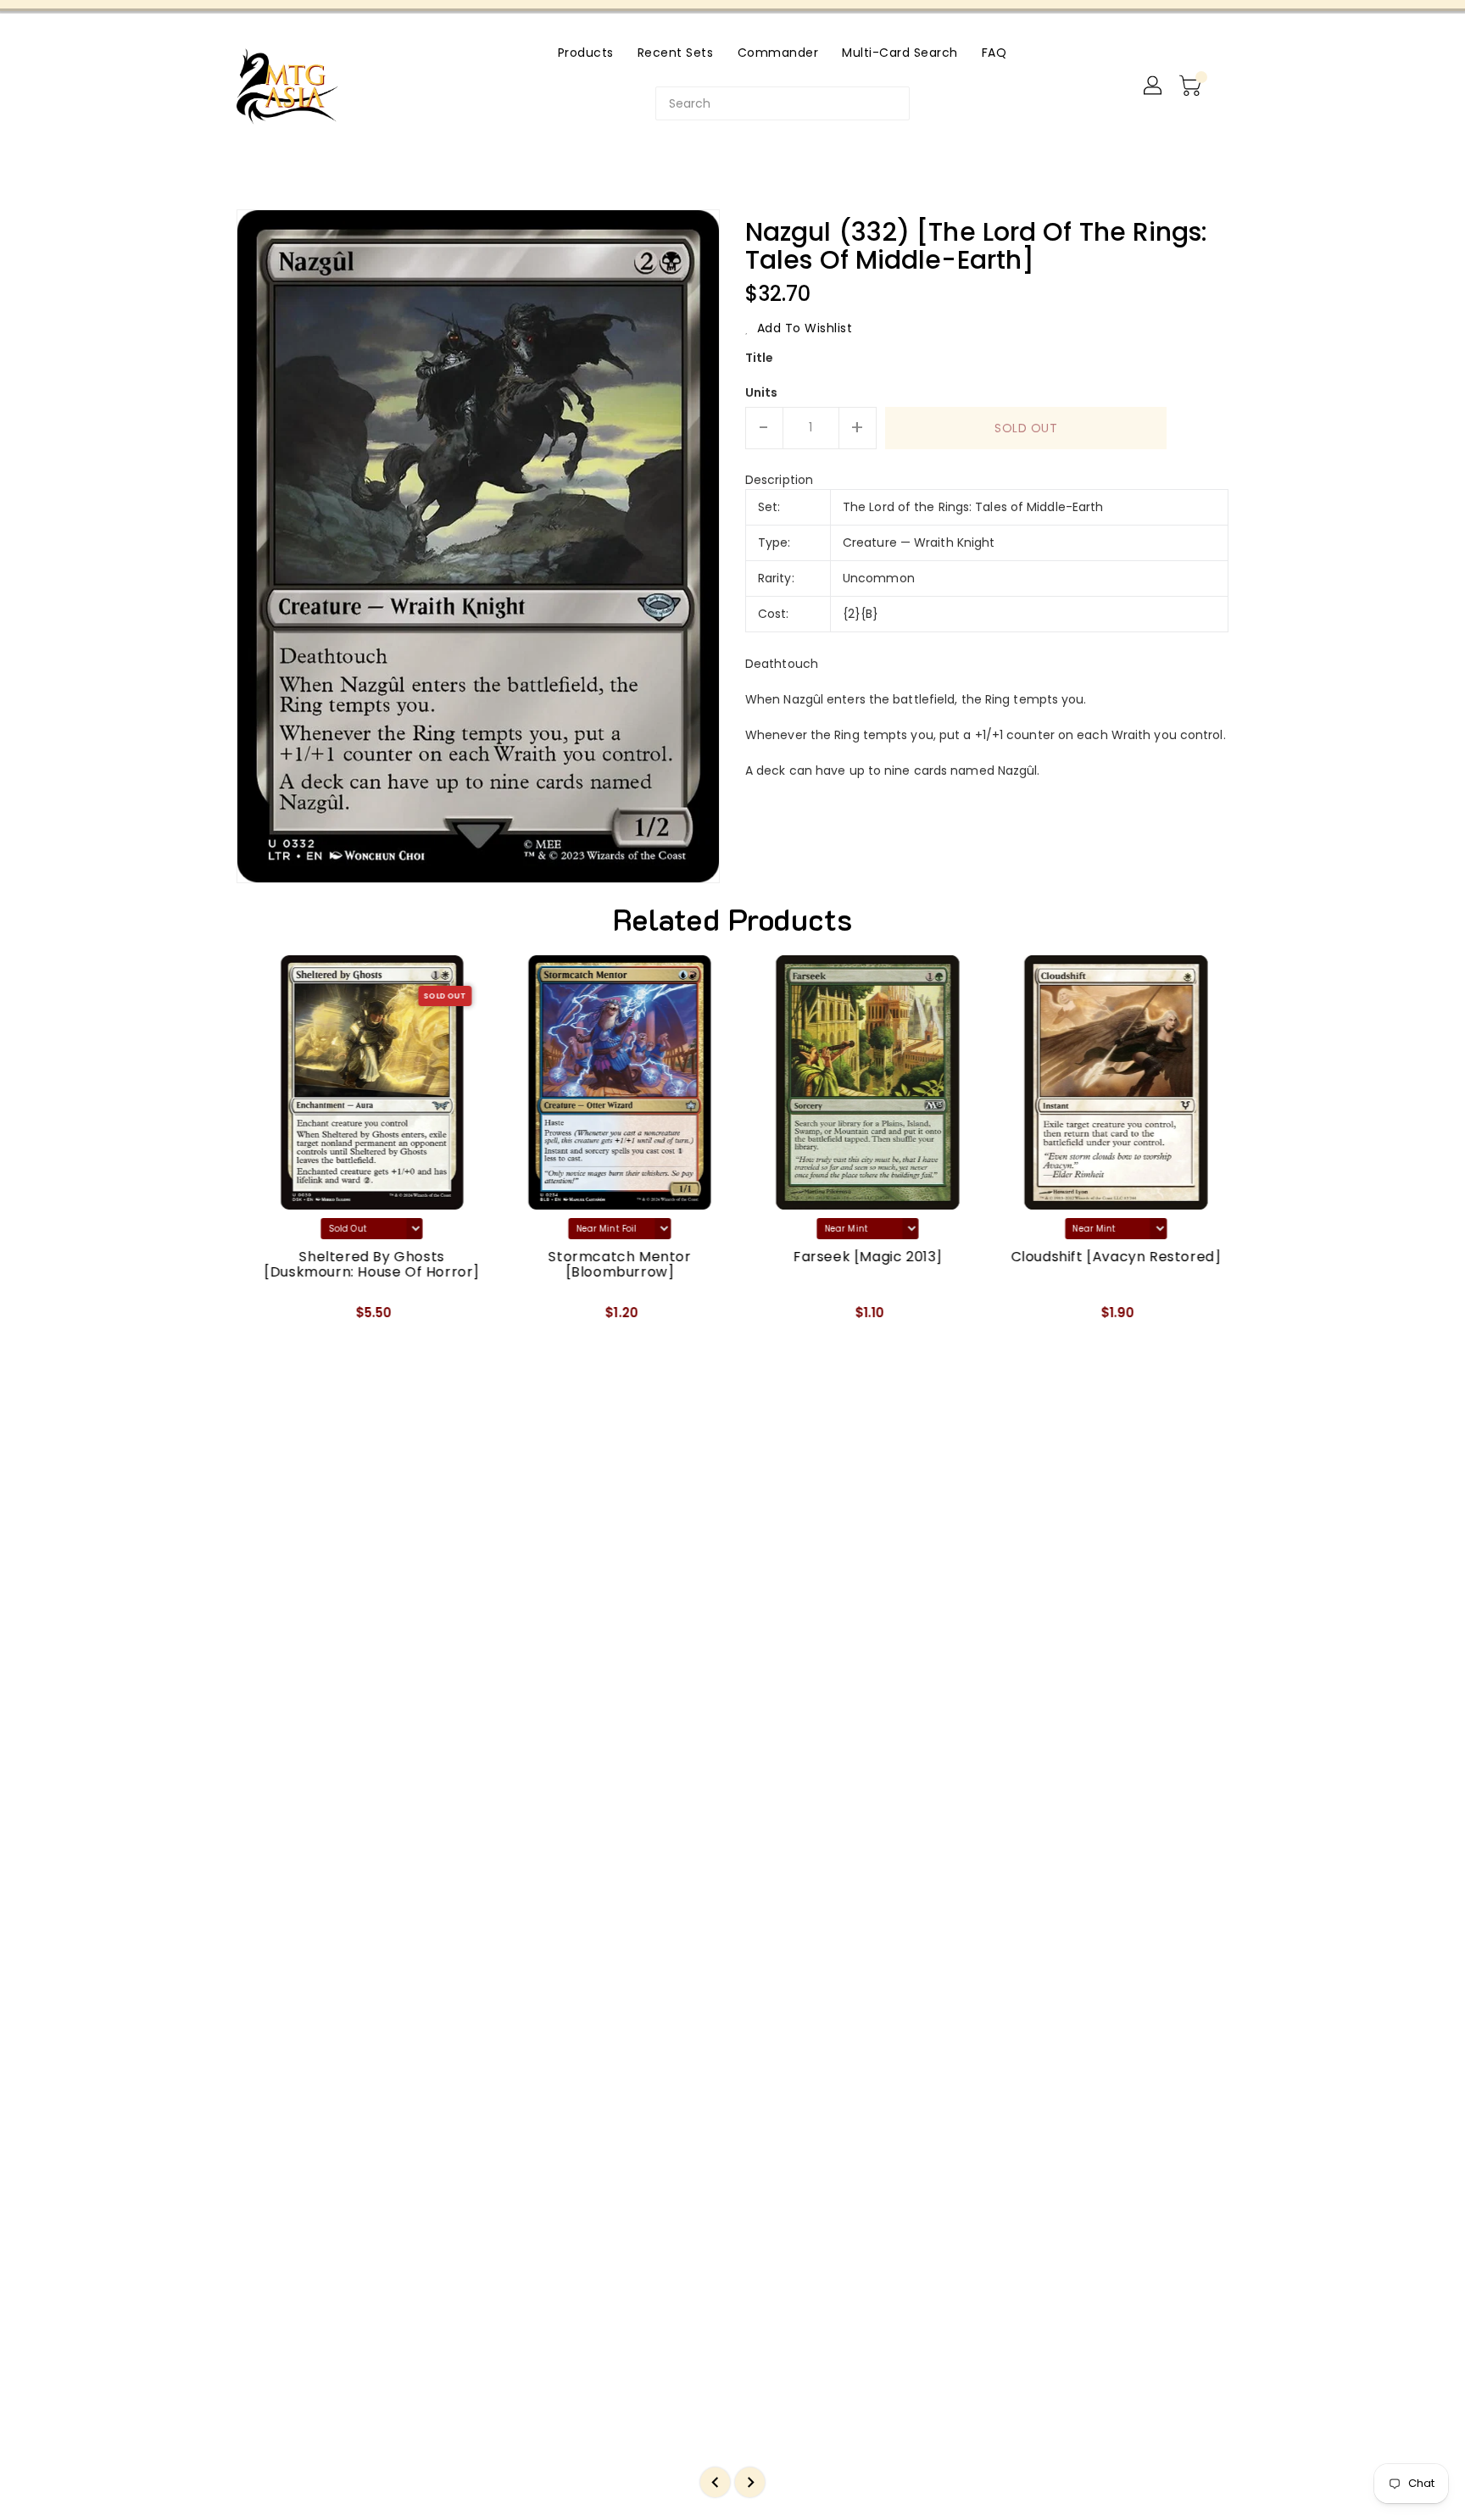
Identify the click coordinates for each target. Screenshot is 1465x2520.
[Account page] (1154, 86)
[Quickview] (264, 1319)
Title (760, 358)
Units (762, 392)
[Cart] (1192, 86)
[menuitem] (586, 52)
